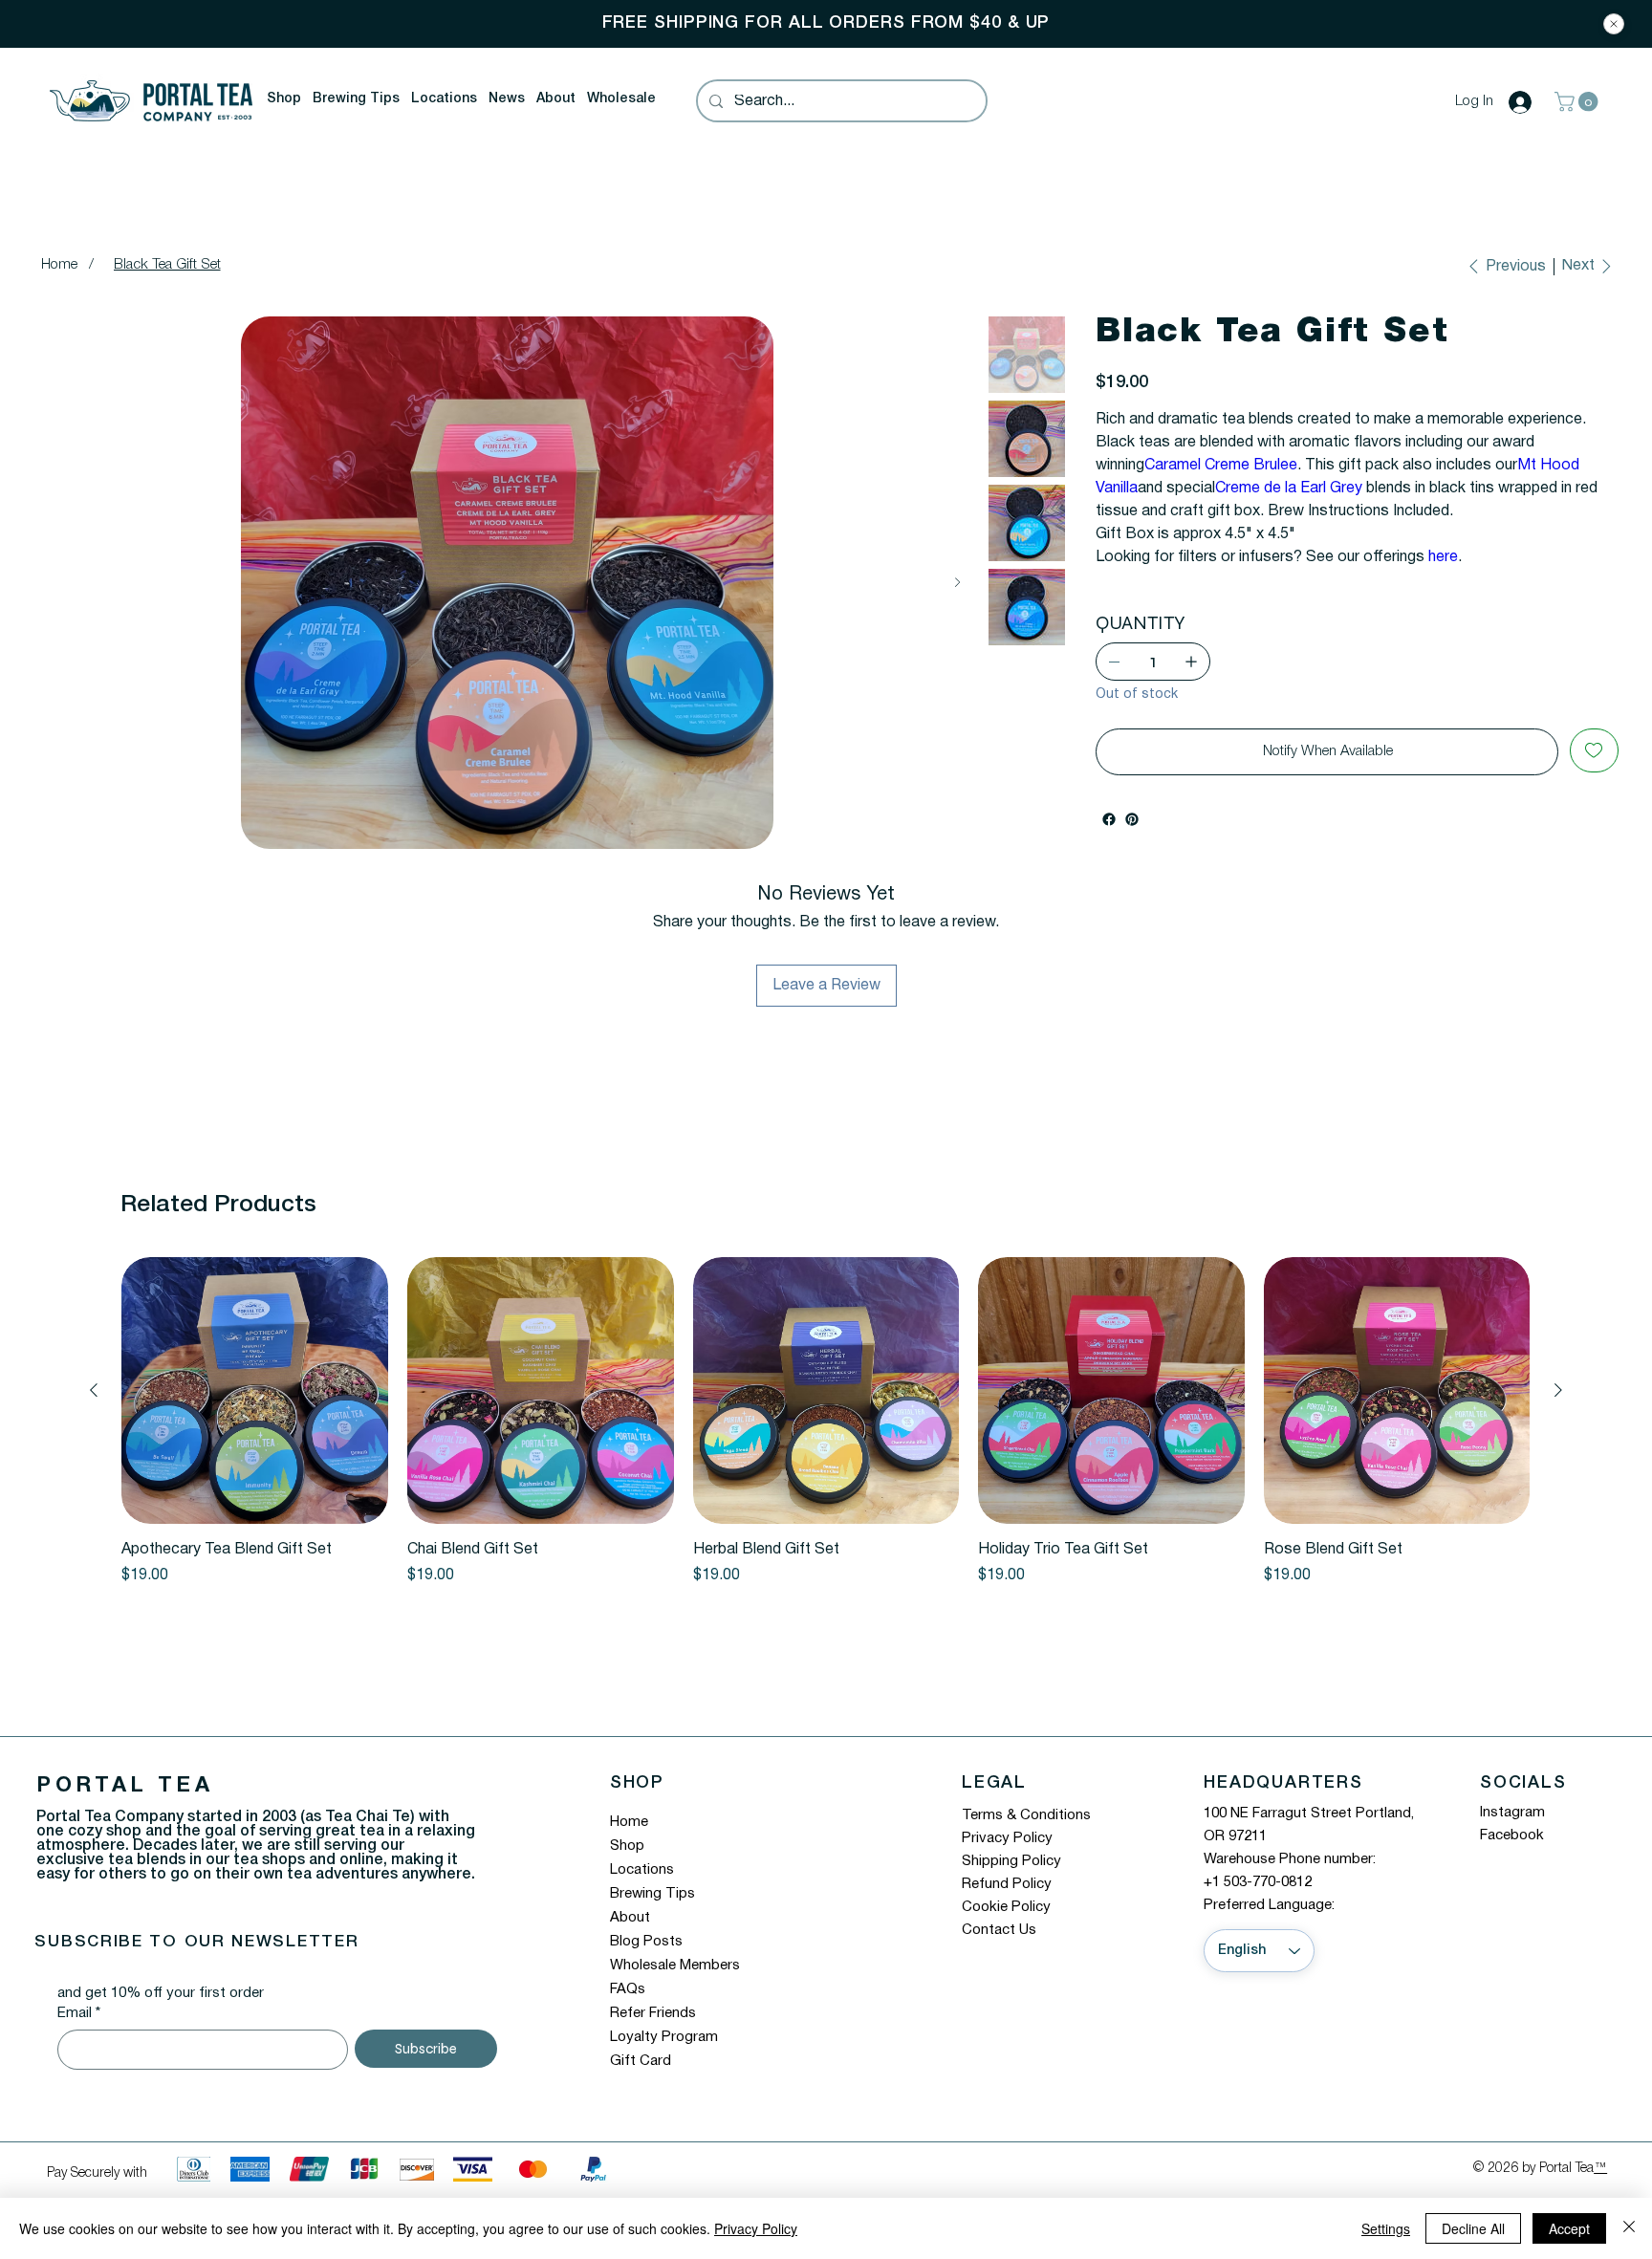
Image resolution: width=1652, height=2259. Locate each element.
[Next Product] (1558, 1390)
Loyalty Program (664, 2037)
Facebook (1512, 1835)
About (630, 1918)
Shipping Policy (1011, 1861)
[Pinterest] (1132, 819)
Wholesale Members (675, 1966)
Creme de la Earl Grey (1289, 489)
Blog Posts (646, 1942)
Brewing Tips (652, 1894)
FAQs (628, 1989)
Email (79, 2013)
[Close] (1614, 24)
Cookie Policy (1006, 1907)
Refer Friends (653, 2013)
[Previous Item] (57, 583)
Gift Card (641, 2061)
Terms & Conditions (1026, 1815)
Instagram (1512, 1813)
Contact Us (999, 1930)
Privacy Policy (1007, 1838)
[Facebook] (1109, 819)
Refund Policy (1007, 1884)
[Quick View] (255, 1390)
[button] (284, 99)
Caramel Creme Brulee (1221, 466)
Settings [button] (1386, 2228)
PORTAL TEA (125, 1786)
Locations (642, 1870)
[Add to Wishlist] (1594, 750)
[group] (826, 1422)
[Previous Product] (94, 1390)
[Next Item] (957, 583)
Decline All (1473, 2228)
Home (629, 1822)
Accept (1569, 2228)
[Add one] (1191, 662)
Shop (627, 1846)
